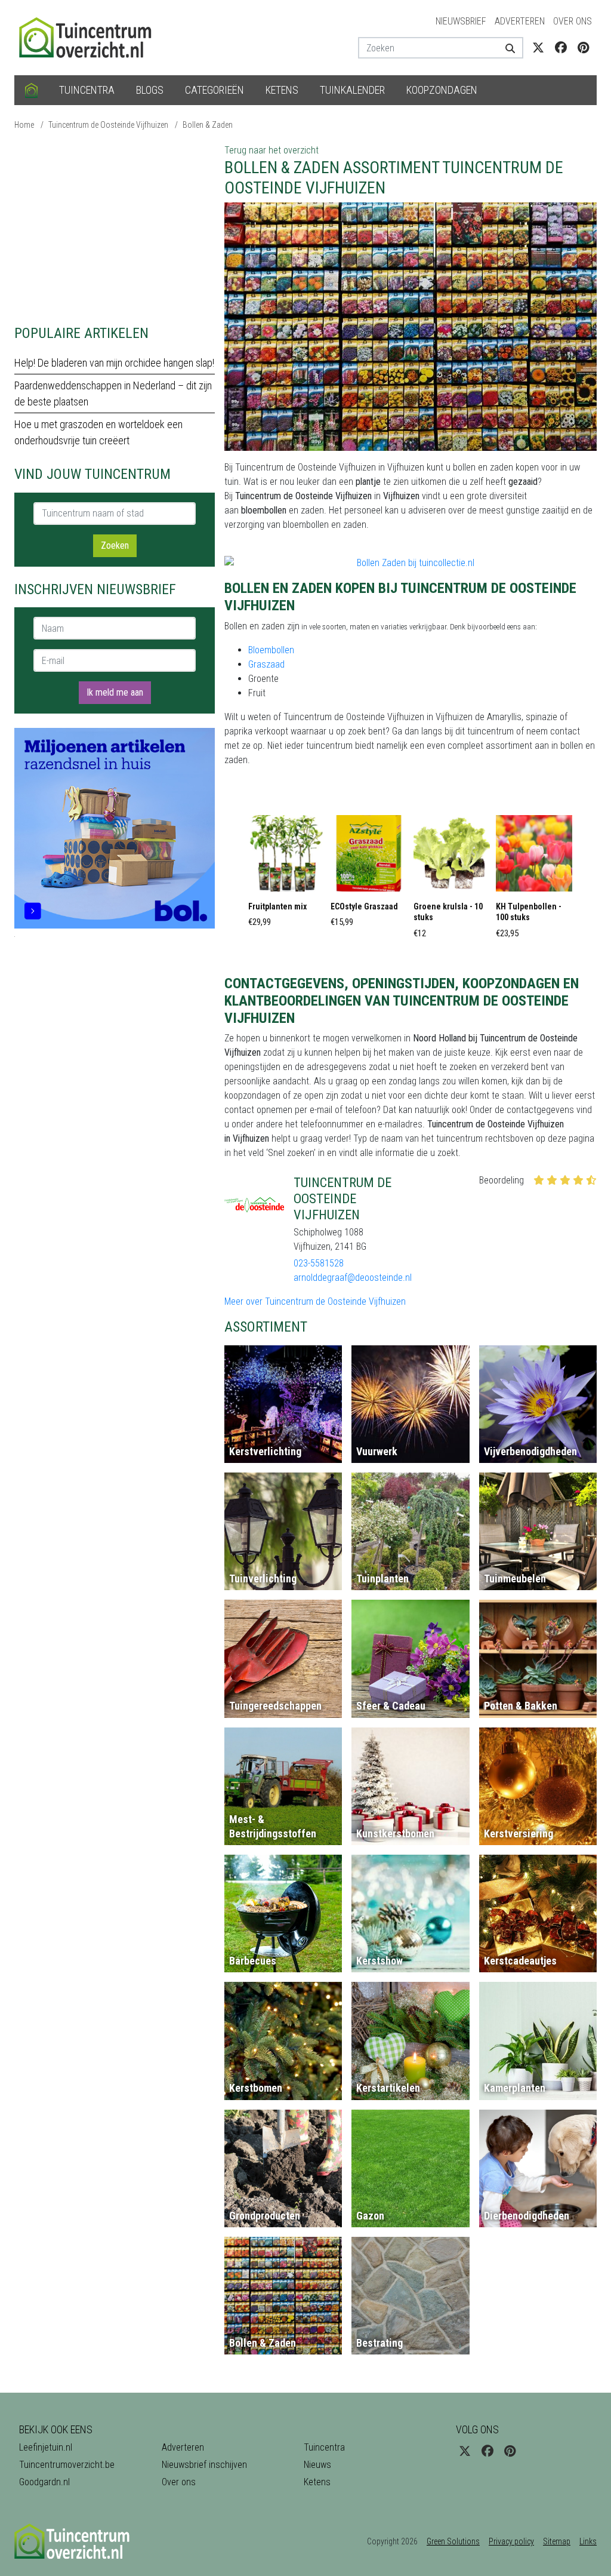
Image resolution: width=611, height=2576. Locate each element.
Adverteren (520, 21)
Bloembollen (271, 650)
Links (588, 2541)
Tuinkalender (352, 90)
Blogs (150, 90)
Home (24, 125)
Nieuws (317, 2465)
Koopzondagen (442, 90)
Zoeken (115, 545)
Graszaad (266, 664)
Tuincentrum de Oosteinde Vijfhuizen (108, 125)
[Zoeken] (510, 48)
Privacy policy (511, 2541)
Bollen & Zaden (208, 125)
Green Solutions (453, 2541)
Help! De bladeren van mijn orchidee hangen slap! (114, 363)
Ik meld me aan (115, 692)
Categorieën (215, 90)
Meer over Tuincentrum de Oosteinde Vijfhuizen (315, 1301)
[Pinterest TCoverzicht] (583, 48)
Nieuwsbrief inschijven (204, 2465)
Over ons (573, 21)
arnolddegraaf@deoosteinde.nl (353, 1278)
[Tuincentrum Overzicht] (91, 37)
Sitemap (557, 2541)
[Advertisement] (115, 227)
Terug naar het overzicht (271, 150)
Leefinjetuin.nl (46, 2447)
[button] (286, 875)
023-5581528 (319, 1263)
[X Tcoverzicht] (538, 48)
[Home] (31, 90)
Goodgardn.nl (44, 2482)
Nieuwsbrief (461, 21)
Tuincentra (87, 90)
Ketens (282, 90)
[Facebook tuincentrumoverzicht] (561, 48)
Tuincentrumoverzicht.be (67, 2465)
